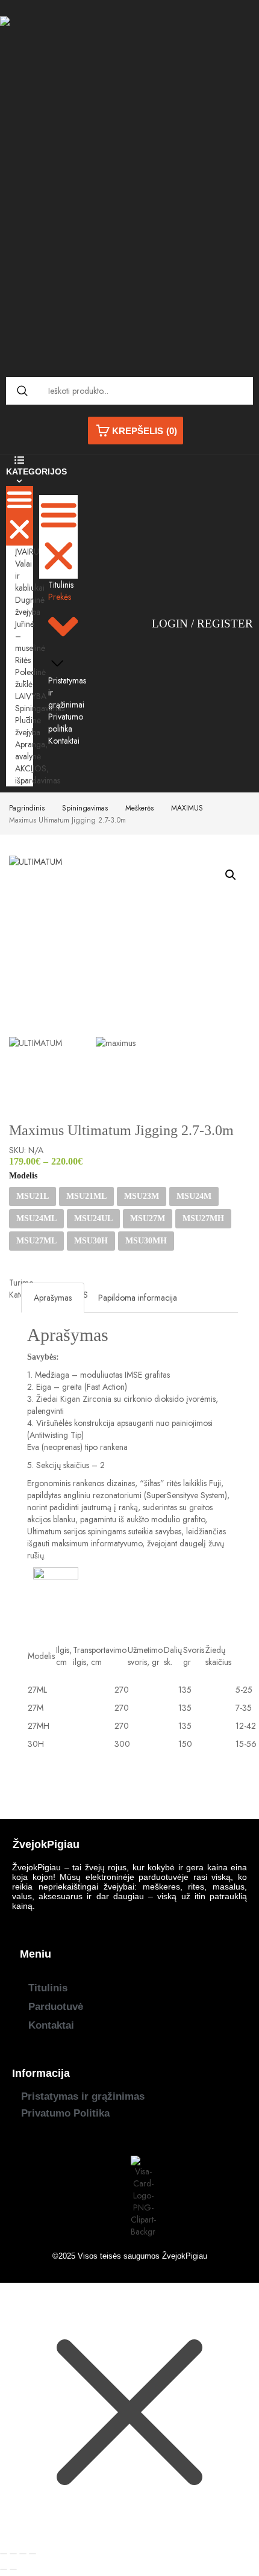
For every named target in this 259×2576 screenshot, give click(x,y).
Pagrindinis (27, 808)
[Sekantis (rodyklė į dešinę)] (13, 2569)
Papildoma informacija (138, 1298)
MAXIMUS (187, 808)
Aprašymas (53, 1298)
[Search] (22, 391)
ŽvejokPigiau (185, 2256)
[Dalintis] (23, 2554)
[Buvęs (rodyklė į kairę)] (4, 2569)
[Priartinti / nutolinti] (4, 2554)
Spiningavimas (85, 808)
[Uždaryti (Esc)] (33, 2554)
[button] (20, 516)
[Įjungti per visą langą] (13, 2554)
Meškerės (139, 808)
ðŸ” (231, 875)
